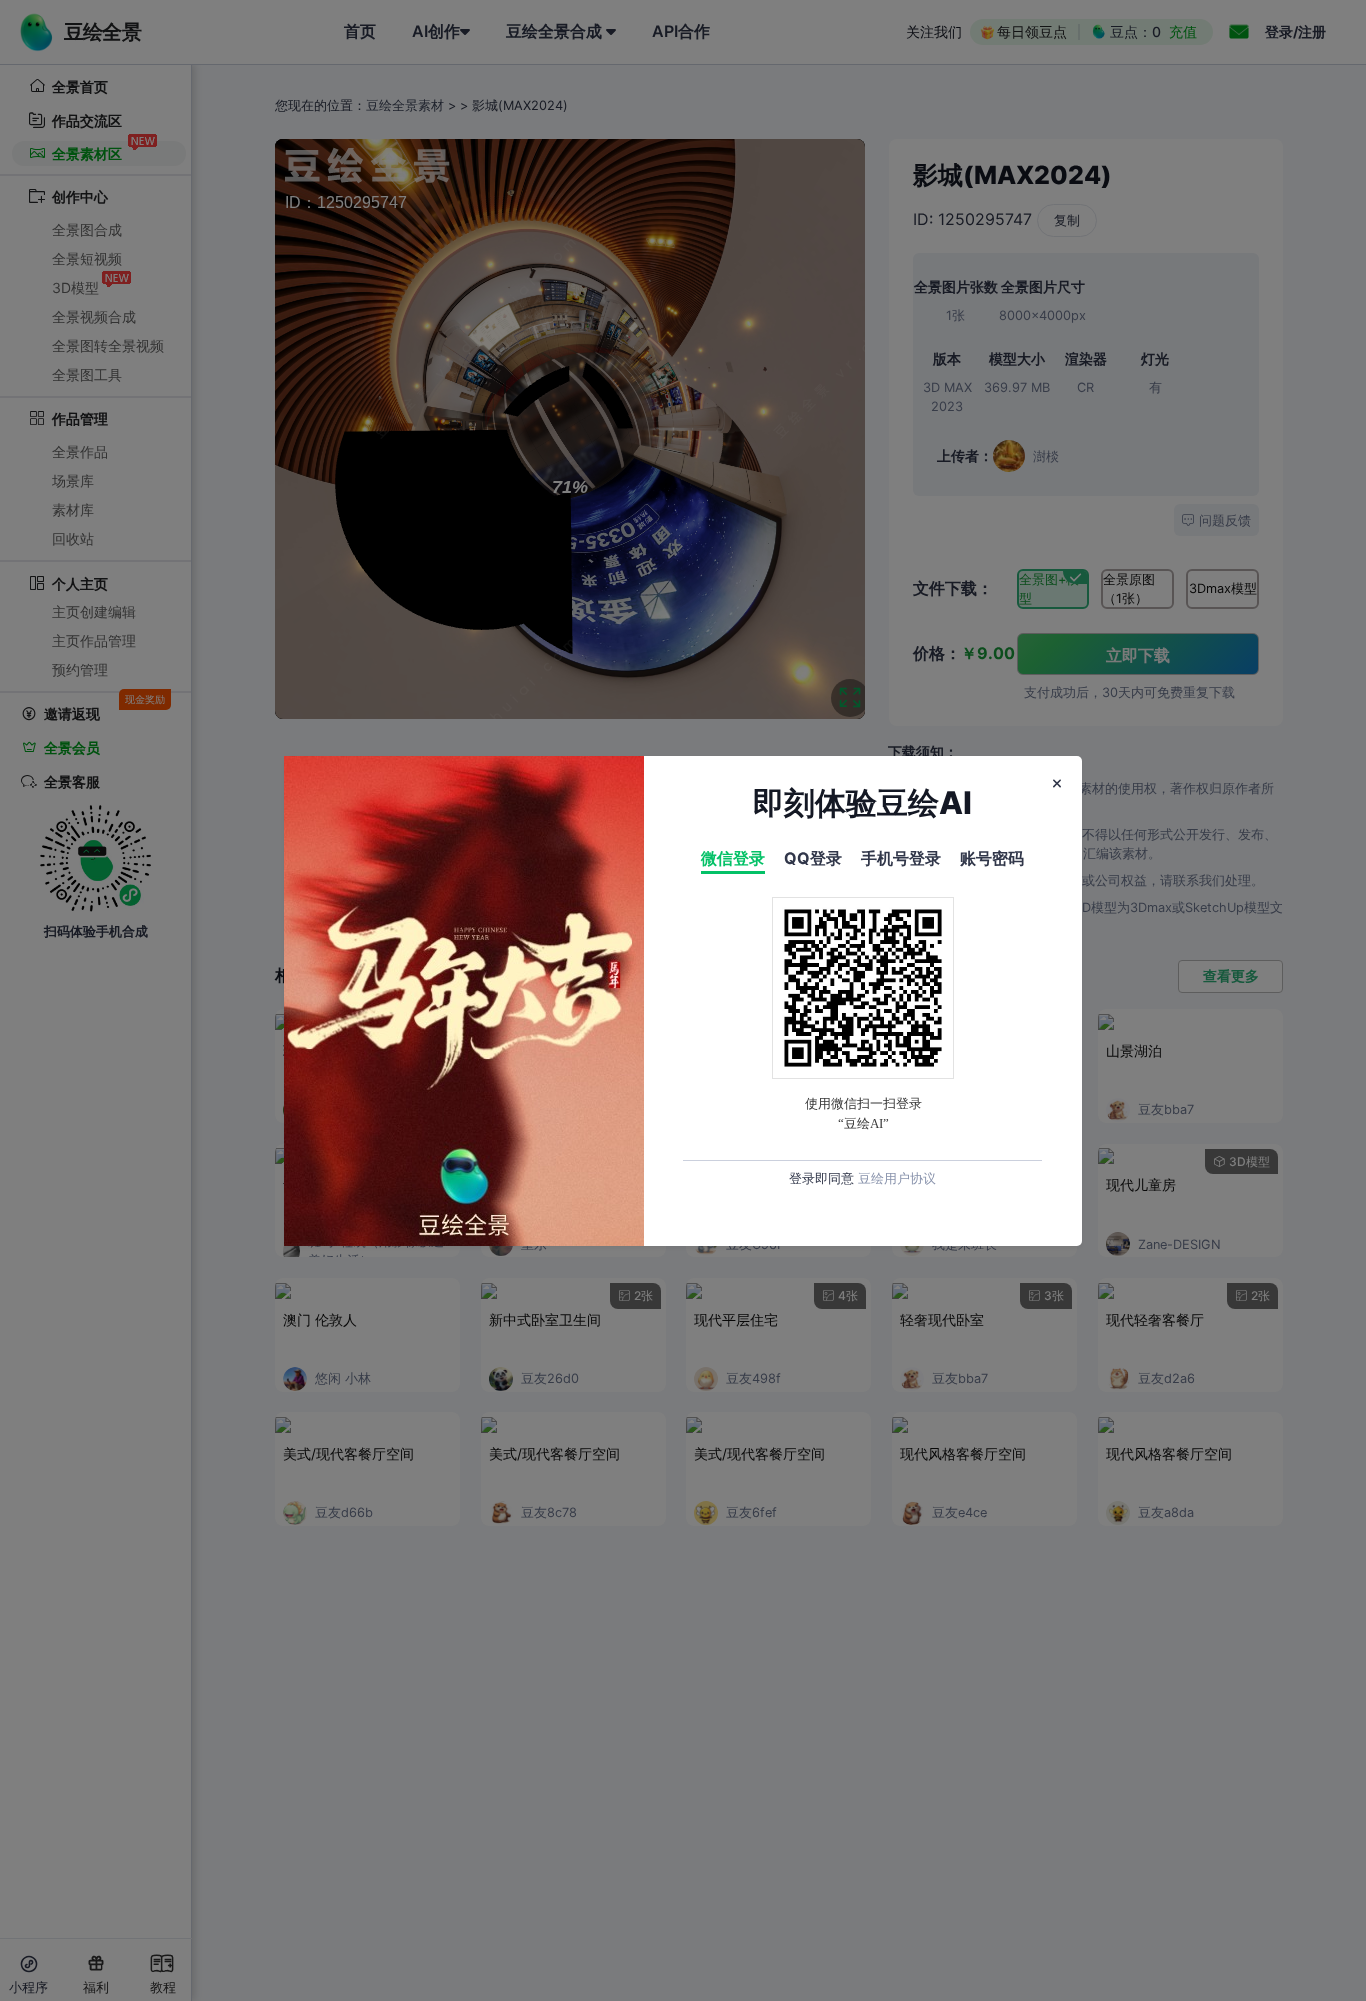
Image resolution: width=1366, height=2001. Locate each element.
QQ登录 (813, 858)
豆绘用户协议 (897, 1178)
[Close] (1057, 784)
